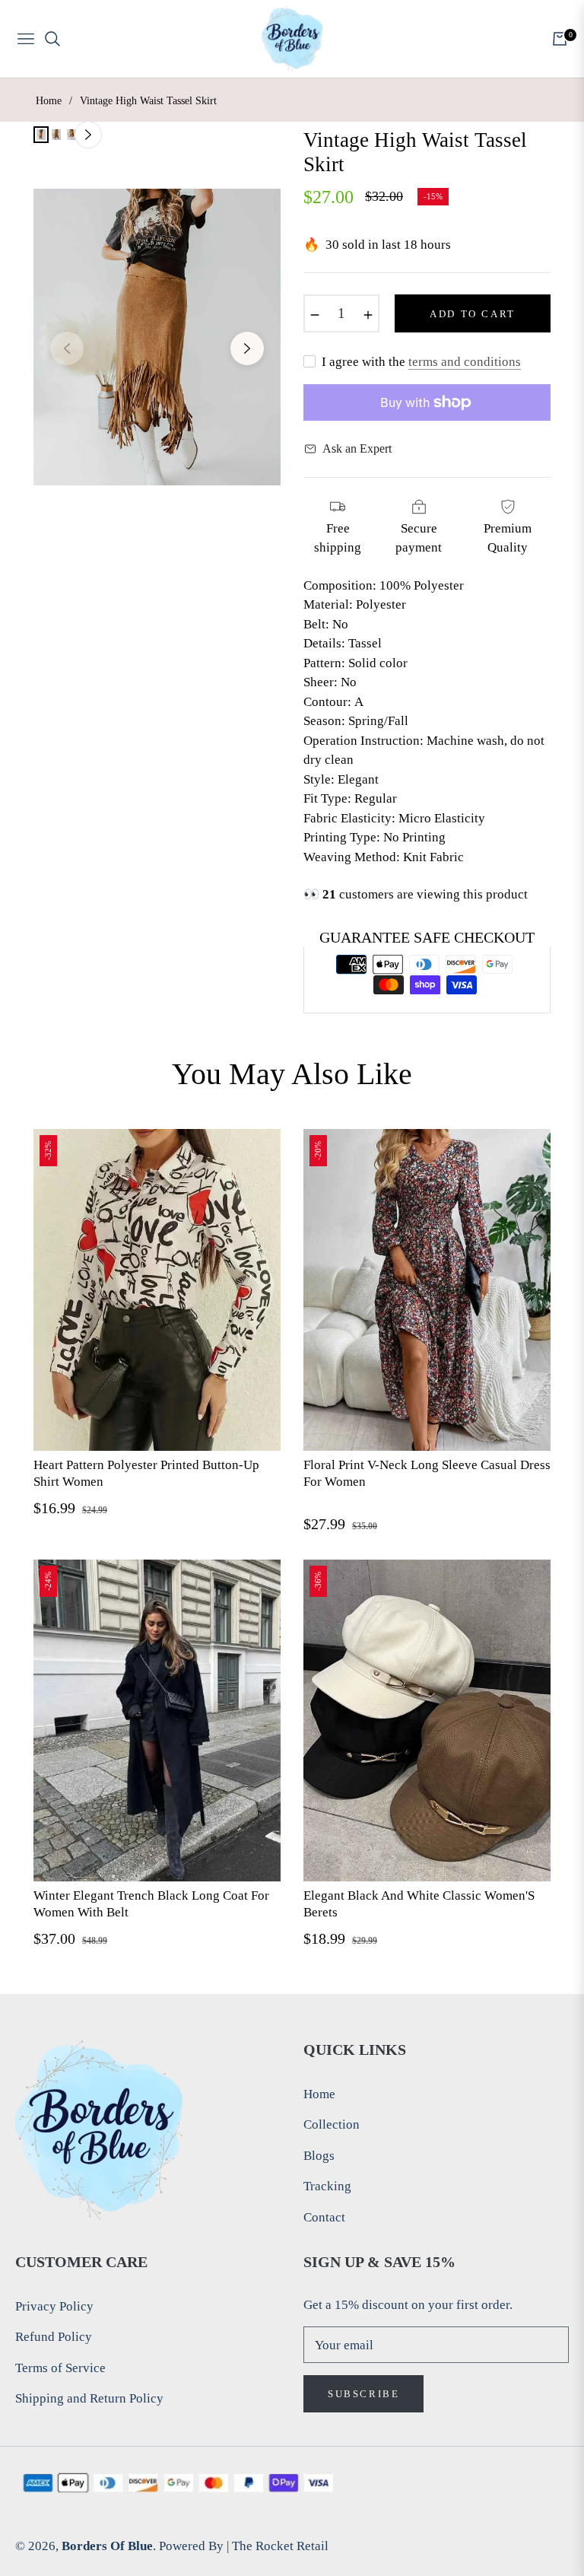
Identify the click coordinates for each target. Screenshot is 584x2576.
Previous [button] (67, 348)
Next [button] (247, 348)
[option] (157, 337)
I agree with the (421, 362)
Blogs (319, 2156)
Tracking (327, 2186)
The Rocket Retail (280, 2546)
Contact (324, 2217)
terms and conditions (465, 362)
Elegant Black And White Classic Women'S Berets (419, 1904)
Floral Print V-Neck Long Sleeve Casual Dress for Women (427, 1473)
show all (292, 1985)
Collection (332, 2124)
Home (49, 101)
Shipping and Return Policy (89, 2398)
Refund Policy (54, 2337)
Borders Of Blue (107, 2546)
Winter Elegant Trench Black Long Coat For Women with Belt (151, 1904)
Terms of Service (60, 2368)
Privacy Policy (54, 2306)
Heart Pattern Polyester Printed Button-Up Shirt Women (146, 1473)
